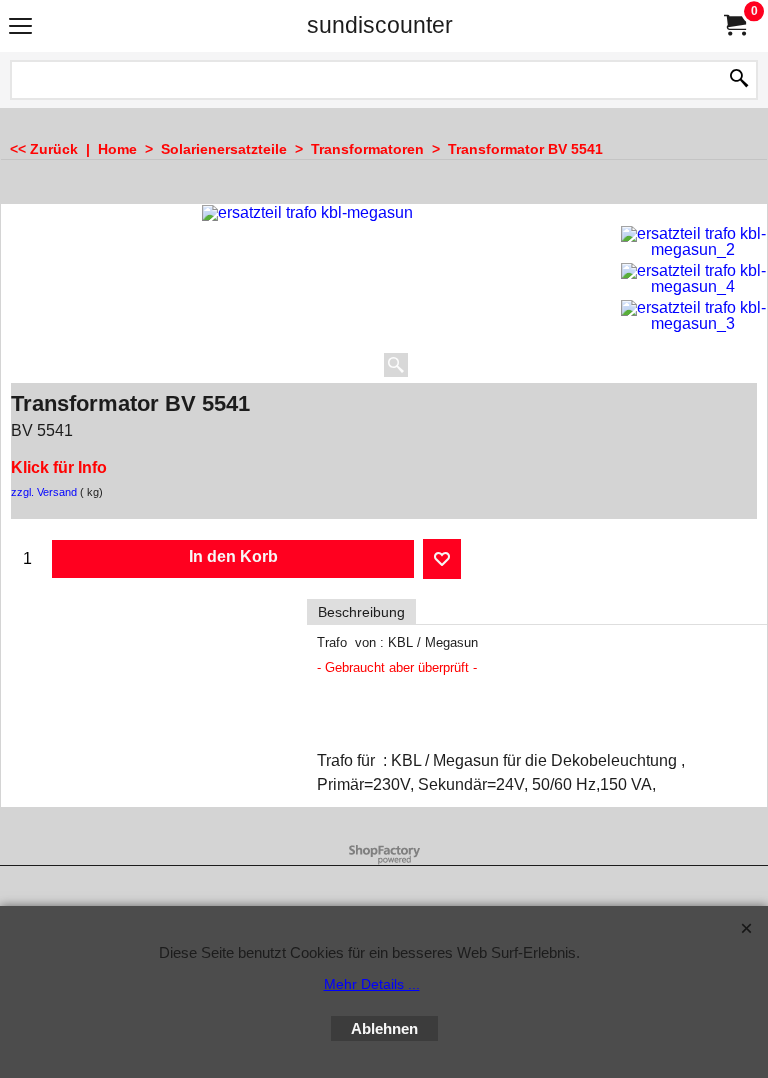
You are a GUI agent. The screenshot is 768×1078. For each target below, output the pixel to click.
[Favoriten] (442, 559)
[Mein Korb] (734, 25)
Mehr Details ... (372, 984)
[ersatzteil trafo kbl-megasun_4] (693, 279)
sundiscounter (380, 25)
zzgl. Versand (44, 492)
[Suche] (739, 80)
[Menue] (20, 27)
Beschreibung (361, 612)
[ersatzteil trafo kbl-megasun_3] (693, 316)
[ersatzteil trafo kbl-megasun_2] (693, 242)
